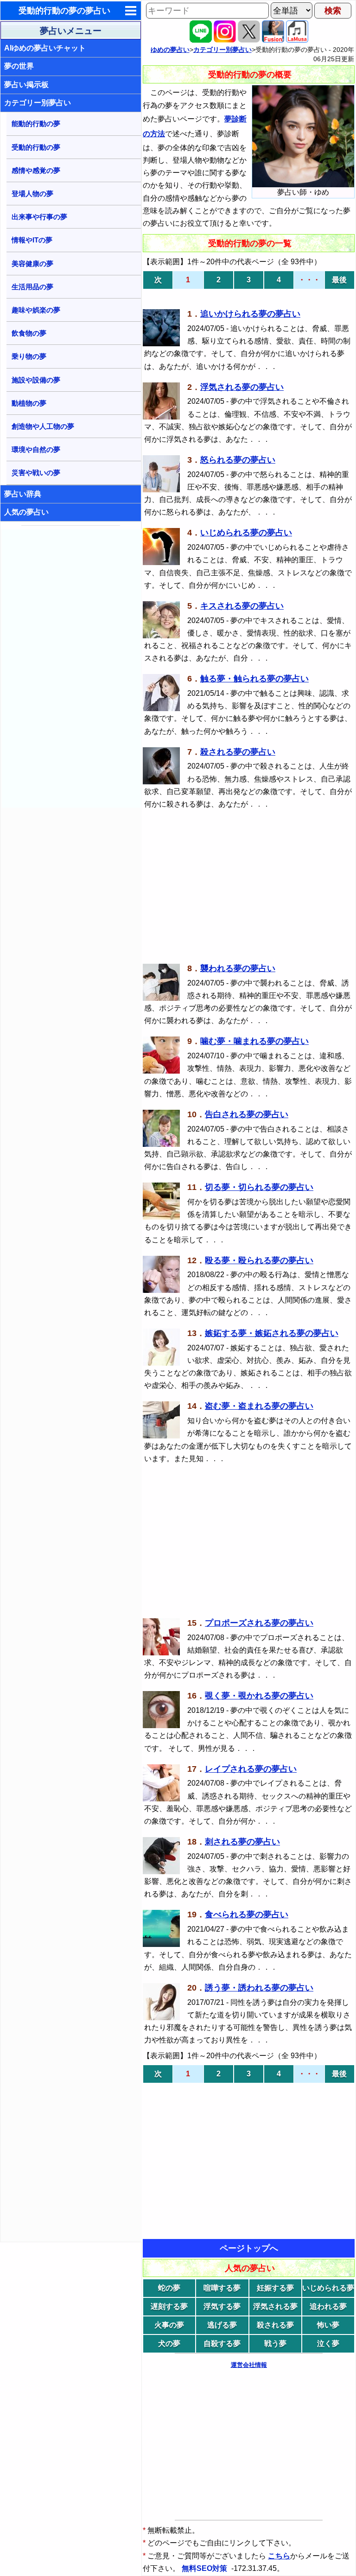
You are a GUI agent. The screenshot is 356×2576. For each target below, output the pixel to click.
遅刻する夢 (169, 2306)
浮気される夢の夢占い (242, 387)
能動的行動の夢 (36, 124)
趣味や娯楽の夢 (36, 310)
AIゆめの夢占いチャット (45, 48)
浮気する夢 (222, 2306)
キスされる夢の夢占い (242, 606)
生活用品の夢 (32, 287)
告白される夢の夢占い (247, 1114)
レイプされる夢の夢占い (251, 1769)
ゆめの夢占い (170, 50)
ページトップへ (249, 2248)
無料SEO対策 (205, 2568)
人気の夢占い (26, 512)
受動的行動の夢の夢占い (64, 11)
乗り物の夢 (29, 356)
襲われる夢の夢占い (238, 968)
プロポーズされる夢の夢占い (259, 1623)
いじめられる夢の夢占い (246, 533)
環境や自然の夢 (36, 449)
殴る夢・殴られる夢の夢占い (259, 1260)
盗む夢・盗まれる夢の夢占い (259, 1406)
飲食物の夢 (29, 333)
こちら (279, 2556)
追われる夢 (328, 2306)
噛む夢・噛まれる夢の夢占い (254, 1041)
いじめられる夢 (328, 2288)
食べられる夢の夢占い (247, 1915)
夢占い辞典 (23, 494)
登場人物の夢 (32, 194)
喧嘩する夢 (222, 2288)
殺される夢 (275, 2325)
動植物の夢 (29, 403)
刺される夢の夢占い (242, 1842)
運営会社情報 (249, 2365)
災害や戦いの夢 (36, 473)
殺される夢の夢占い (238, 752)
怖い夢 (328, 2325)
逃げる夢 (222, 2325)
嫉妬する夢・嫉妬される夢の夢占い (272, 1333)
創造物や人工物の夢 (43, 426)
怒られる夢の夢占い (238, 460)
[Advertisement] (71, 668)
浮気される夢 (275, 2306)
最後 (339, 280)
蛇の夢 (169, 2288)
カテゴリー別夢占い (38, 103)
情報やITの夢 (32, 240)
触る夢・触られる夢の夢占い (254, 679)
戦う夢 (275, 2344)
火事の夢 (169, 2325)
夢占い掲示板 (26, 85)
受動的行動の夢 (36, 147)
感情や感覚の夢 (36, 170)
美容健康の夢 (32, 264)
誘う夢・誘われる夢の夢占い (259, 1988)
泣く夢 (328, 2344)
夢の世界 (19, 66)
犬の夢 (169, 2344)
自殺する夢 (222, 2344)
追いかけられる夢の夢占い (250, 314)
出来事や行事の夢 (39, 217)
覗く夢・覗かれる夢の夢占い (259, 1696)
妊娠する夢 (275, 2288)
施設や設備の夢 (36, 380)
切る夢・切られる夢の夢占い (259, 1187)
